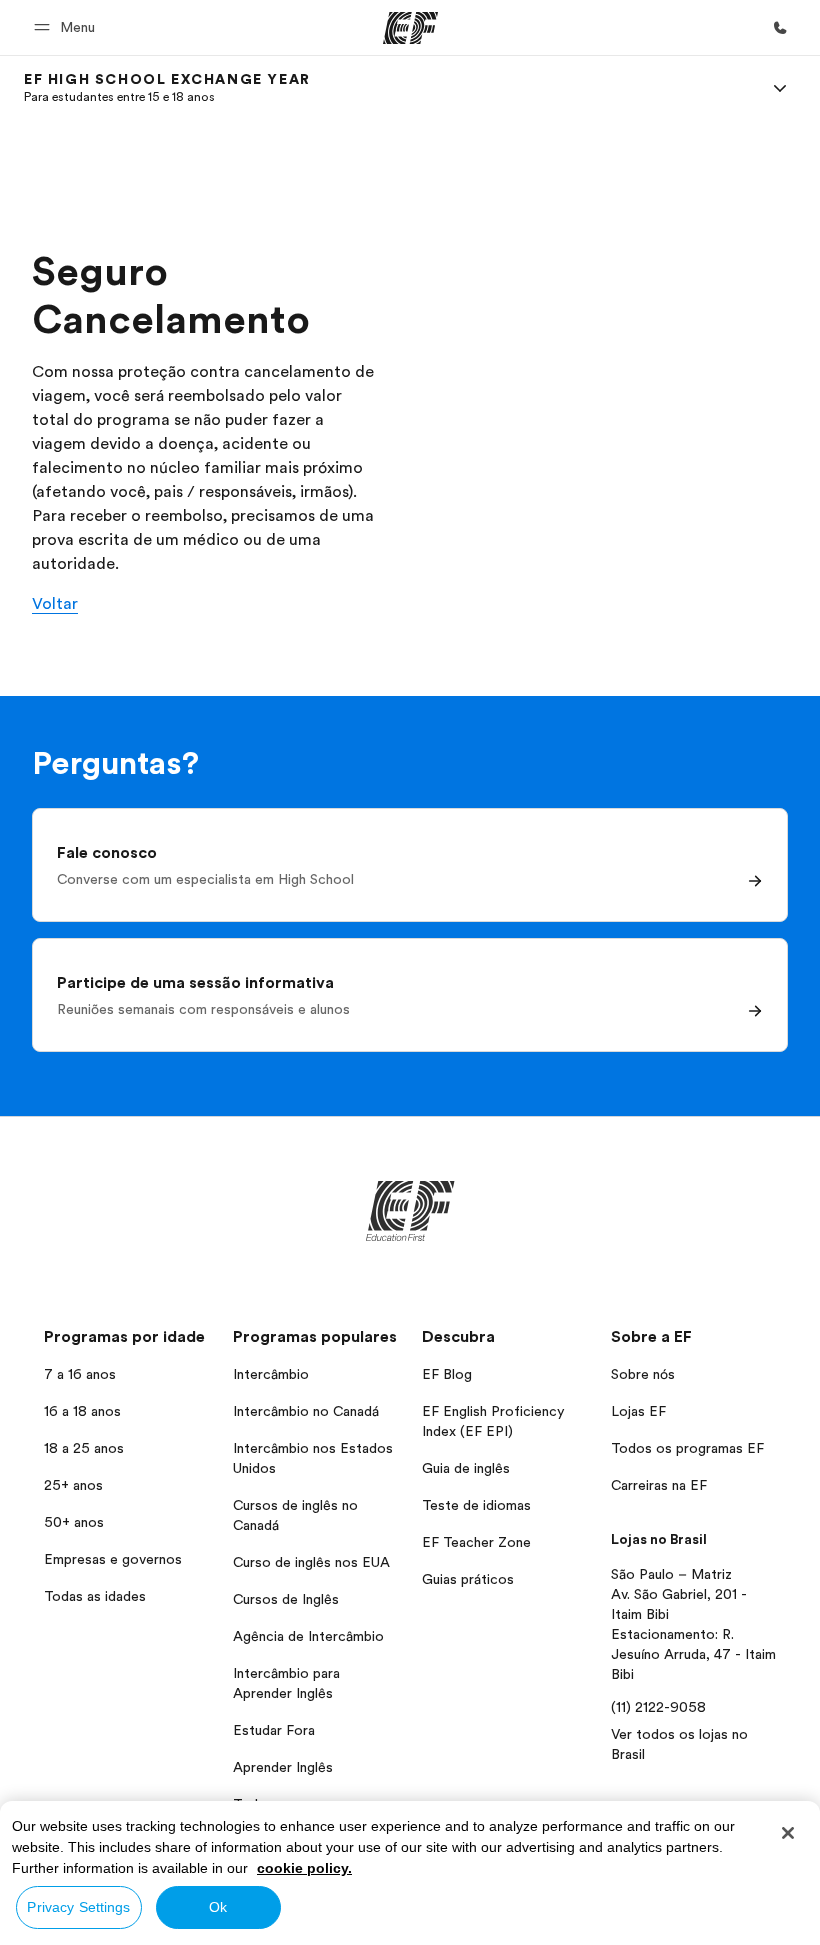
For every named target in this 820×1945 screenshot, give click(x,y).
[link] (167, 88)
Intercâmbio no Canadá (306, 1411)
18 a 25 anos (84, 1448)
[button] (67, 27)
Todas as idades (95, 1596)
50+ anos (74, 1522)
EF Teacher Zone (476, 1542)
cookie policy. (304, 1868)
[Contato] (780, 28)
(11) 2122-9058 (658, 1707)
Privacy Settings (78, 1907)
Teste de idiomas (476, 1505)
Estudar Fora (274, 1730)
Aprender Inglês (283, 1767)
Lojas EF (638, 1411)
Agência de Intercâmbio (308, 1636)
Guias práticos (468, 1579)
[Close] (788, 1833)
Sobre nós (643, 1374)
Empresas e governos (113, 1559)
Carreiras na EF (659, 1485)
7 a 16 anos (80, 1374)
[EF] (410, 28)
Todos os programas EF (687, 1448)
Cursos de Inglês (286, 1599)
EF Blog (447, 1374)
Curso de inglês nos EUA (311, 1562)
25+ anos (73, 1485)
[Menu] (780, 88)
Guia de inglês (466, 1468)
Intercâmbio (271, 1374)
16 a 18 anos (82, 1411)
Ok (218, 1907)
